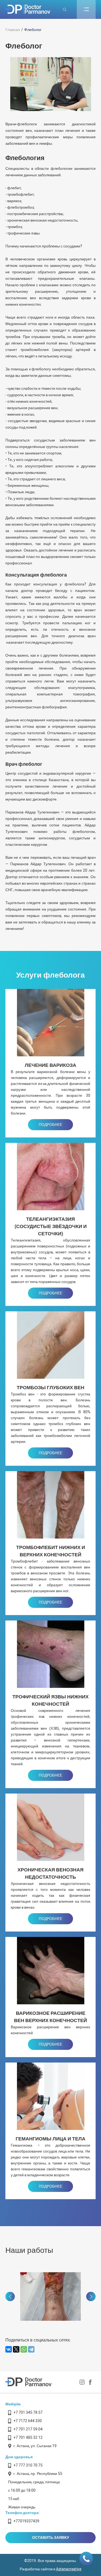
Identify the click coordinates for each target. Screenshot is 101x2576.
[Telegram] (31, 2349)
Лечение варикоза (50, 1065)
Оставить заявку (51, 2538)
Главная (13, 30)
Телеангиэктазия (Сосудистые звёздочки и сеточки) (51, 1227)
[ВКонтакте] (9, 2349)
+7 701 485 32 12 (28, 2438)
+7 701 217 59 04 (28, 2429)
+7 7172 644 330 (28, 2421)
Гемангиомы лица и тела (50, 2139)
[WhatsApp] (24, 2349)
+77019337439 (26, 2521)
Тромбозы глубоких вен (50, 1388)
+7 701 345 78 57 (28, 2413)
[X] (16, 2349)
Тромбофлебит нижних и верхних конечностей (51, 1551)
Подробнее (50, 1125)
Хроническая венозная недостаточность (50, 1874)
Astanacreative (69, 2569)
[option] (65, 2296)
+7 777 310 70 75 (28, 2465)
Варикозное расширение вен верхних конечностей (50, 2017)
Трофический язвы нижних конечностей (50, 1701)
